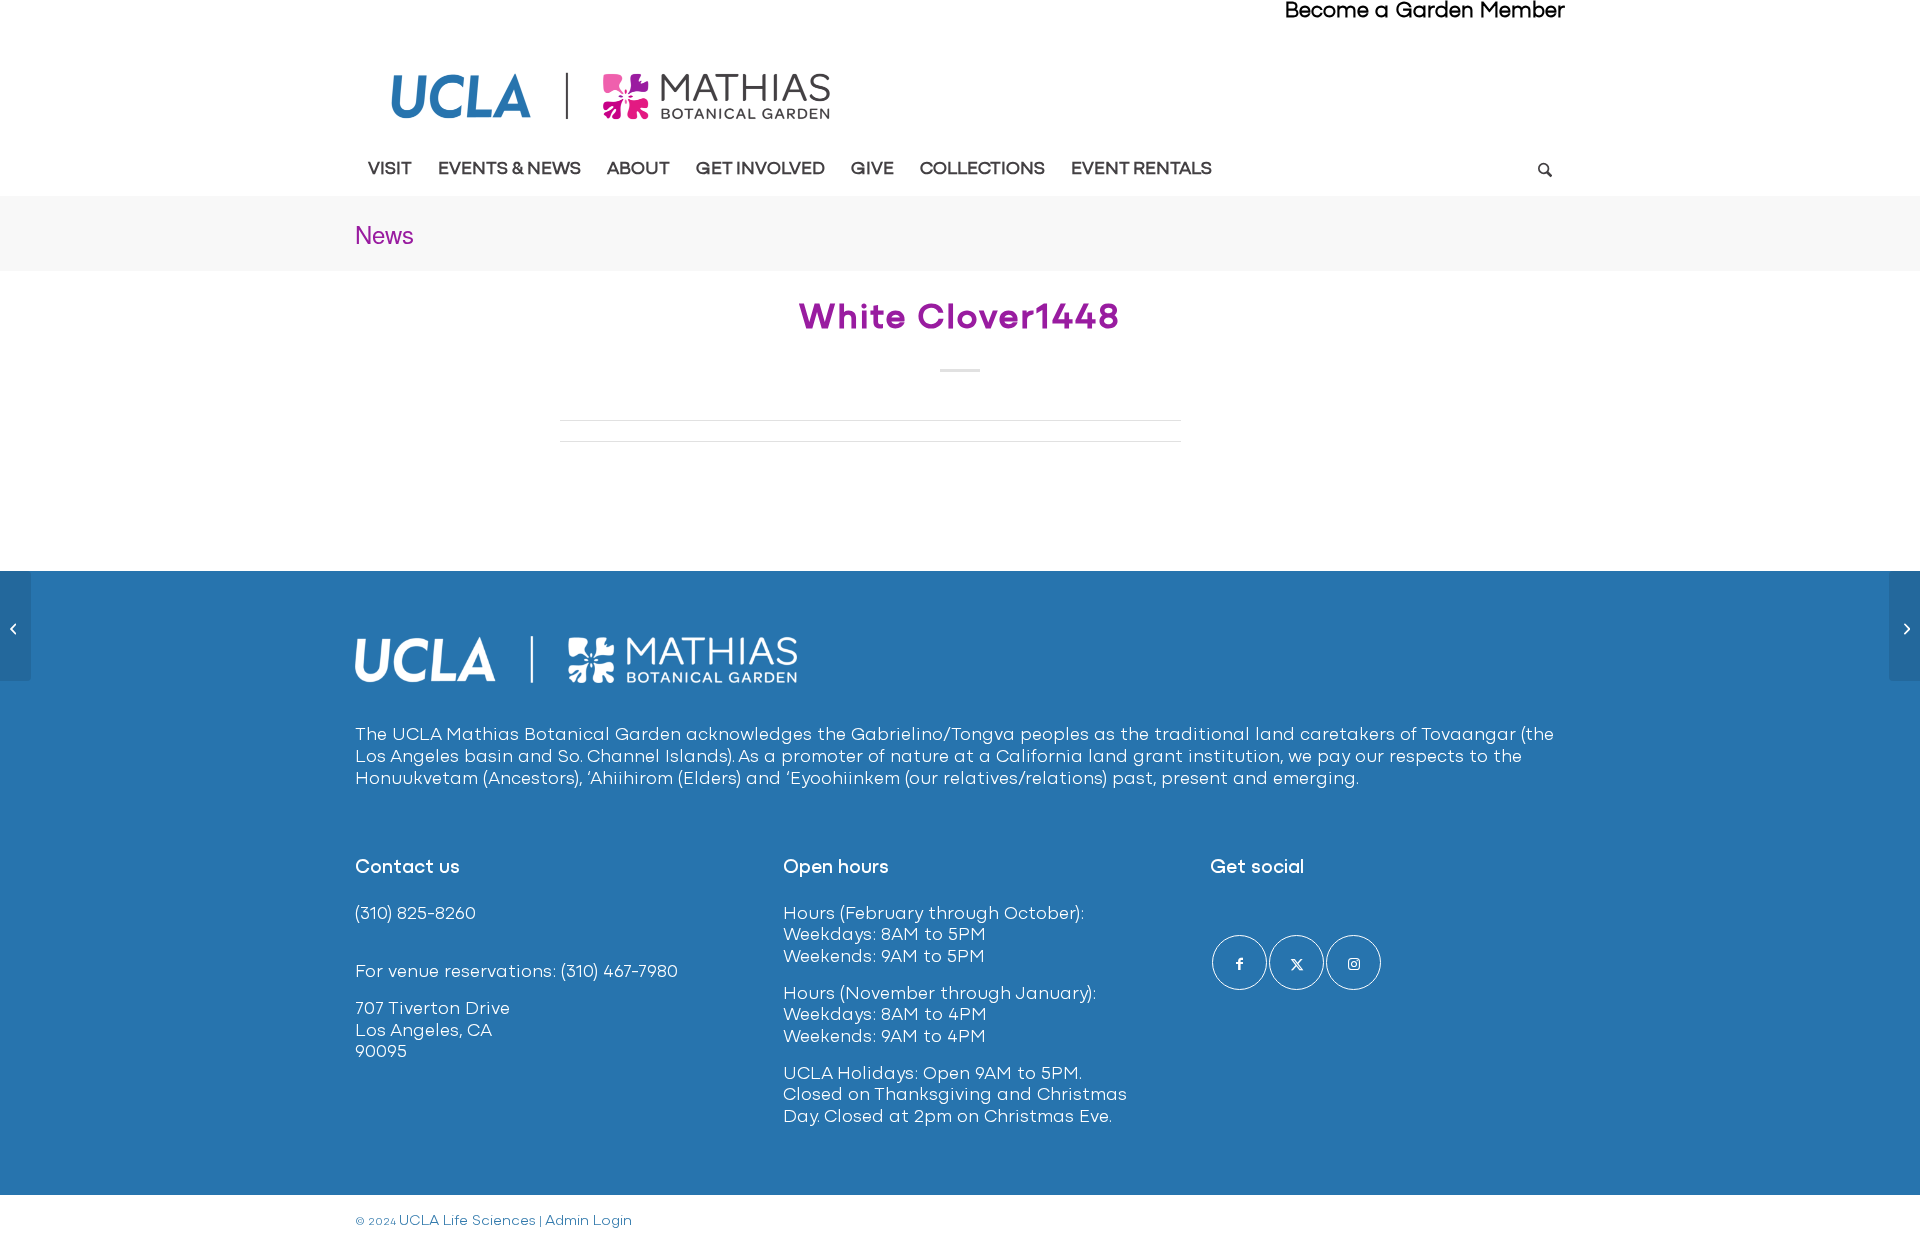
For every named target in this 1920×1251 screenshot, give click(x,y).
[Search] (1544, 170)
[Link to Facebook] (1239, 962)
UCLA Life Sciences (467, 1221)
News (384, 233)
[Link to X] (1296, 962)
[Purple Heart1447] (15, 626)
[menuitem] (390, 170)
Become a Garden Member (1425, 11)
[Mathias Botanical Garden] (612, 96)
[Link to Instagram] (1353, 962)
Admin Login (588, 1221)
